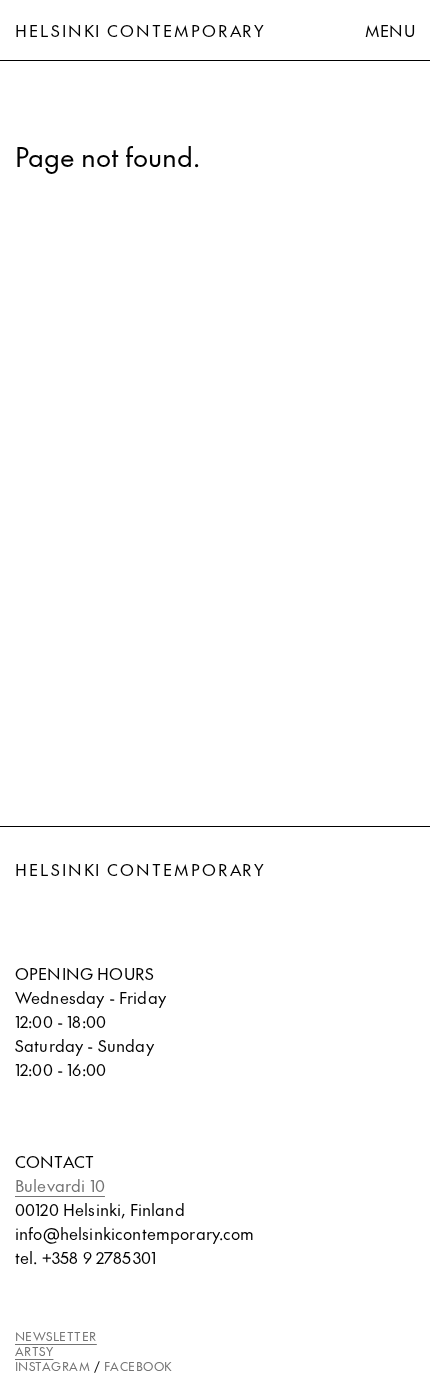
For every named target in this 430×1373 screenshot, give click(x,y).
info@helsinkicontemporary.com (135, 1233)
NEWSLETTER (56, 1336)
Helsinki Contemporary (140, 30)
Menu (390, 30)
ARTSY (34, 1351)
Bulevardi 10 (60, 1185)
